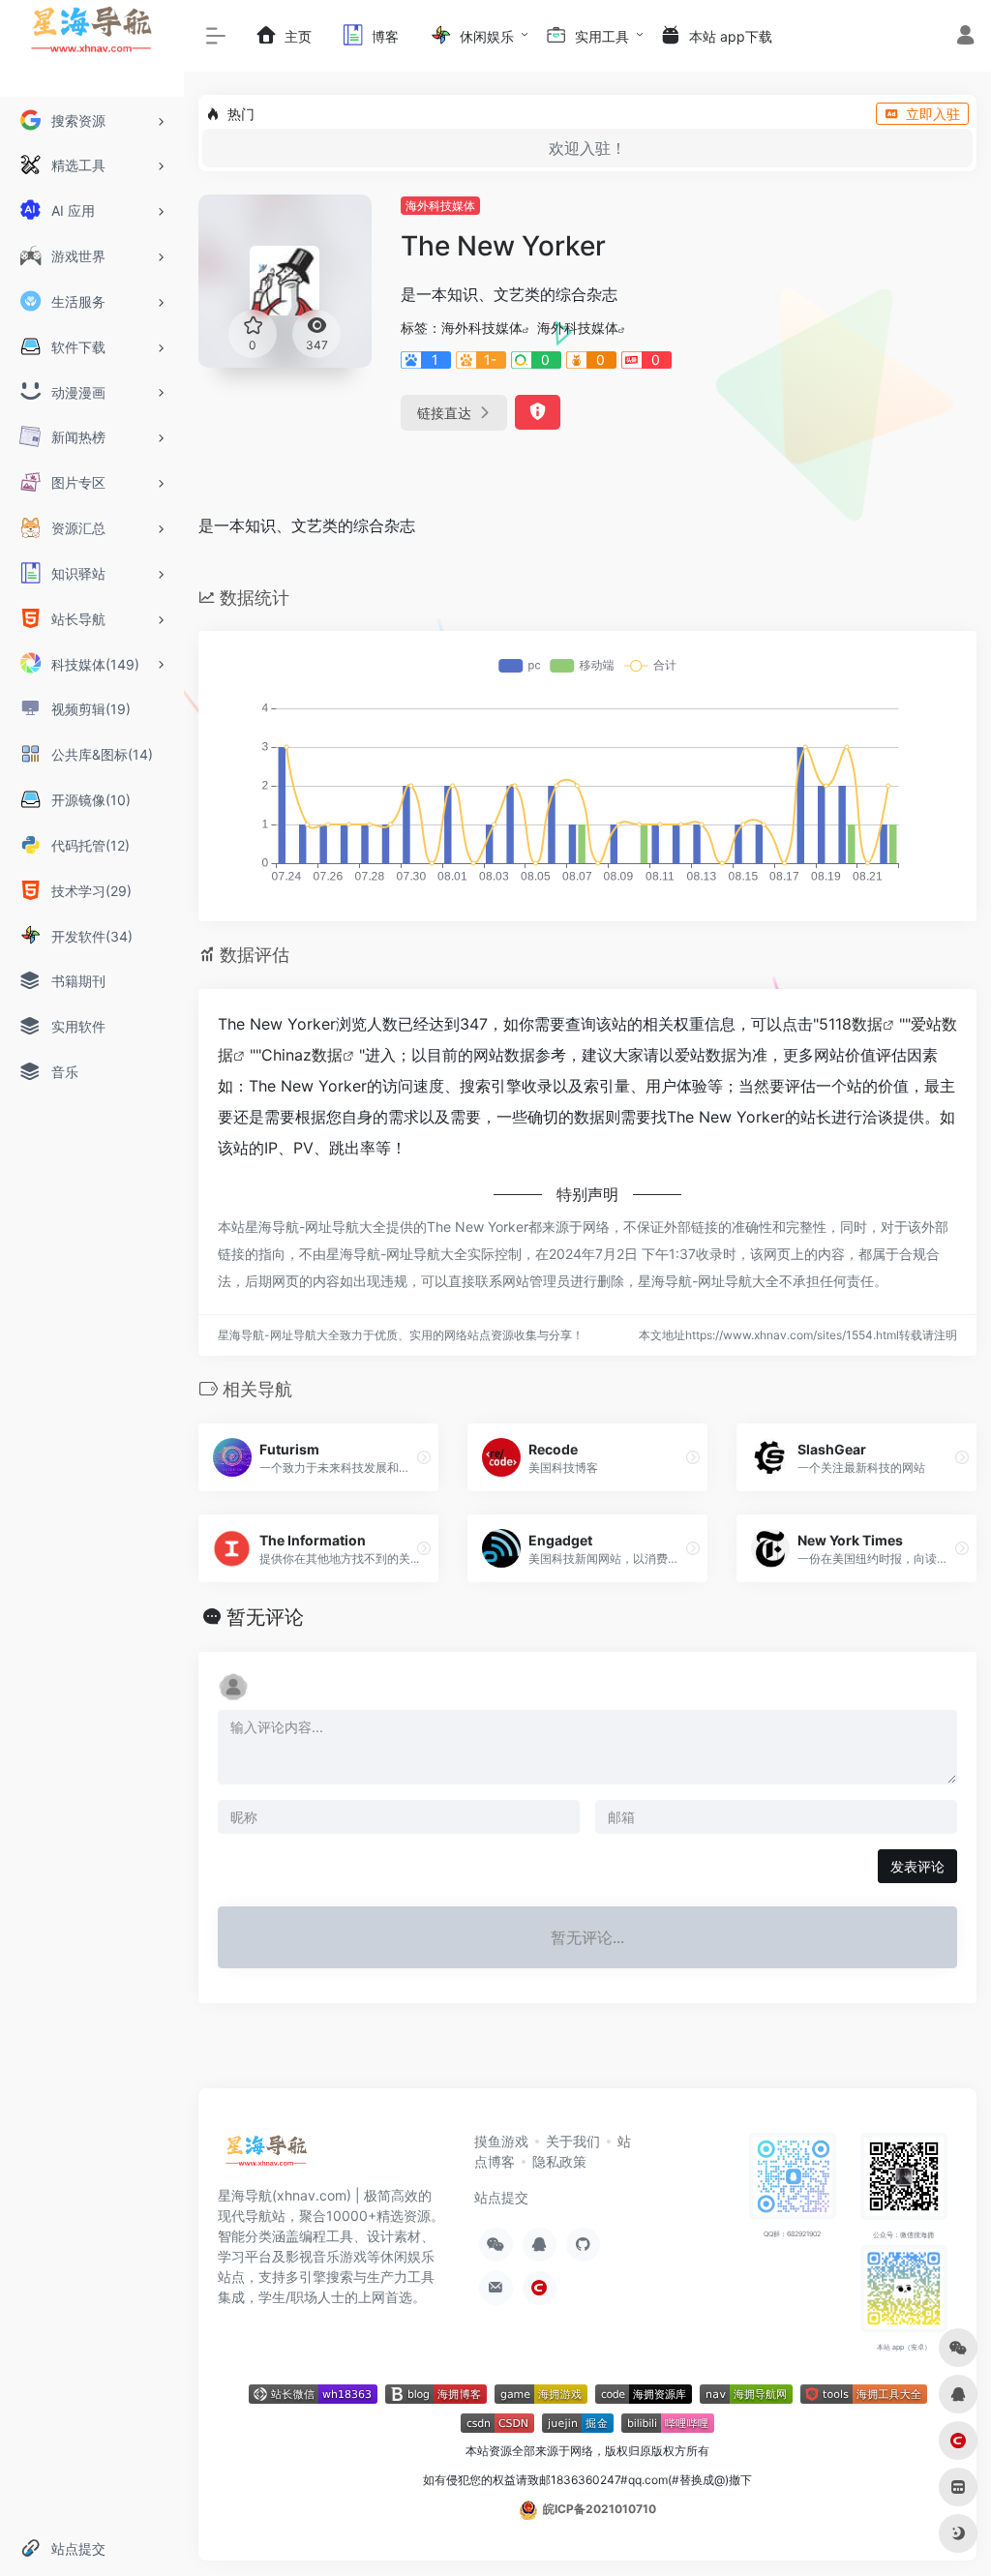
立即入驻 (933, 114)
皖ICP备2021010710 (600, 2509)
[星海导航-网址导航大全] (267, 2156)
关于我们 (573, 2141)
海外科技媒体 (440, 206)
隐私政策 (559, 2161)
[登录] (965, 37)
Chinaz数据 (302, 1055)
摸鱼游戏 (501, 2141)
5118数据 (851, 1024)
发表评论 (917, 1866)
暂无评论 (265, 1617)
